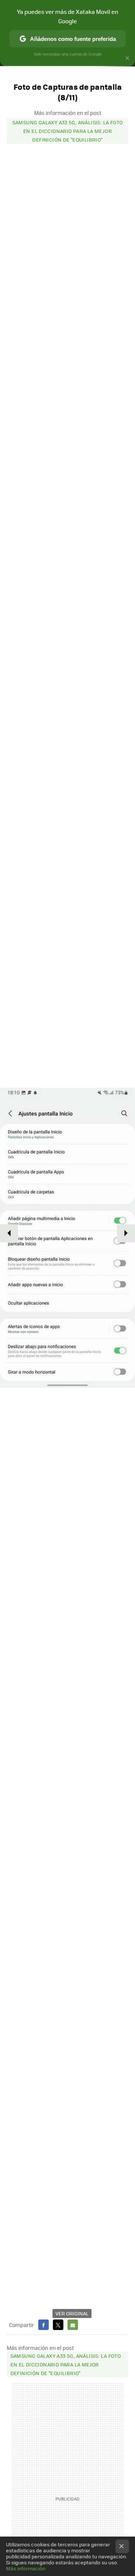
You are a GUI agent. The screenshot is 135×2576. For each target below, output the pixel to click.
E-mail (73, 2325)
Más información (26, 2568)
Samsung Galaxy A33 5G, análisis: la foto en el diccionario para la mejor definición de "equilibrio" (68, 131)
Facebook (43, 2325)
